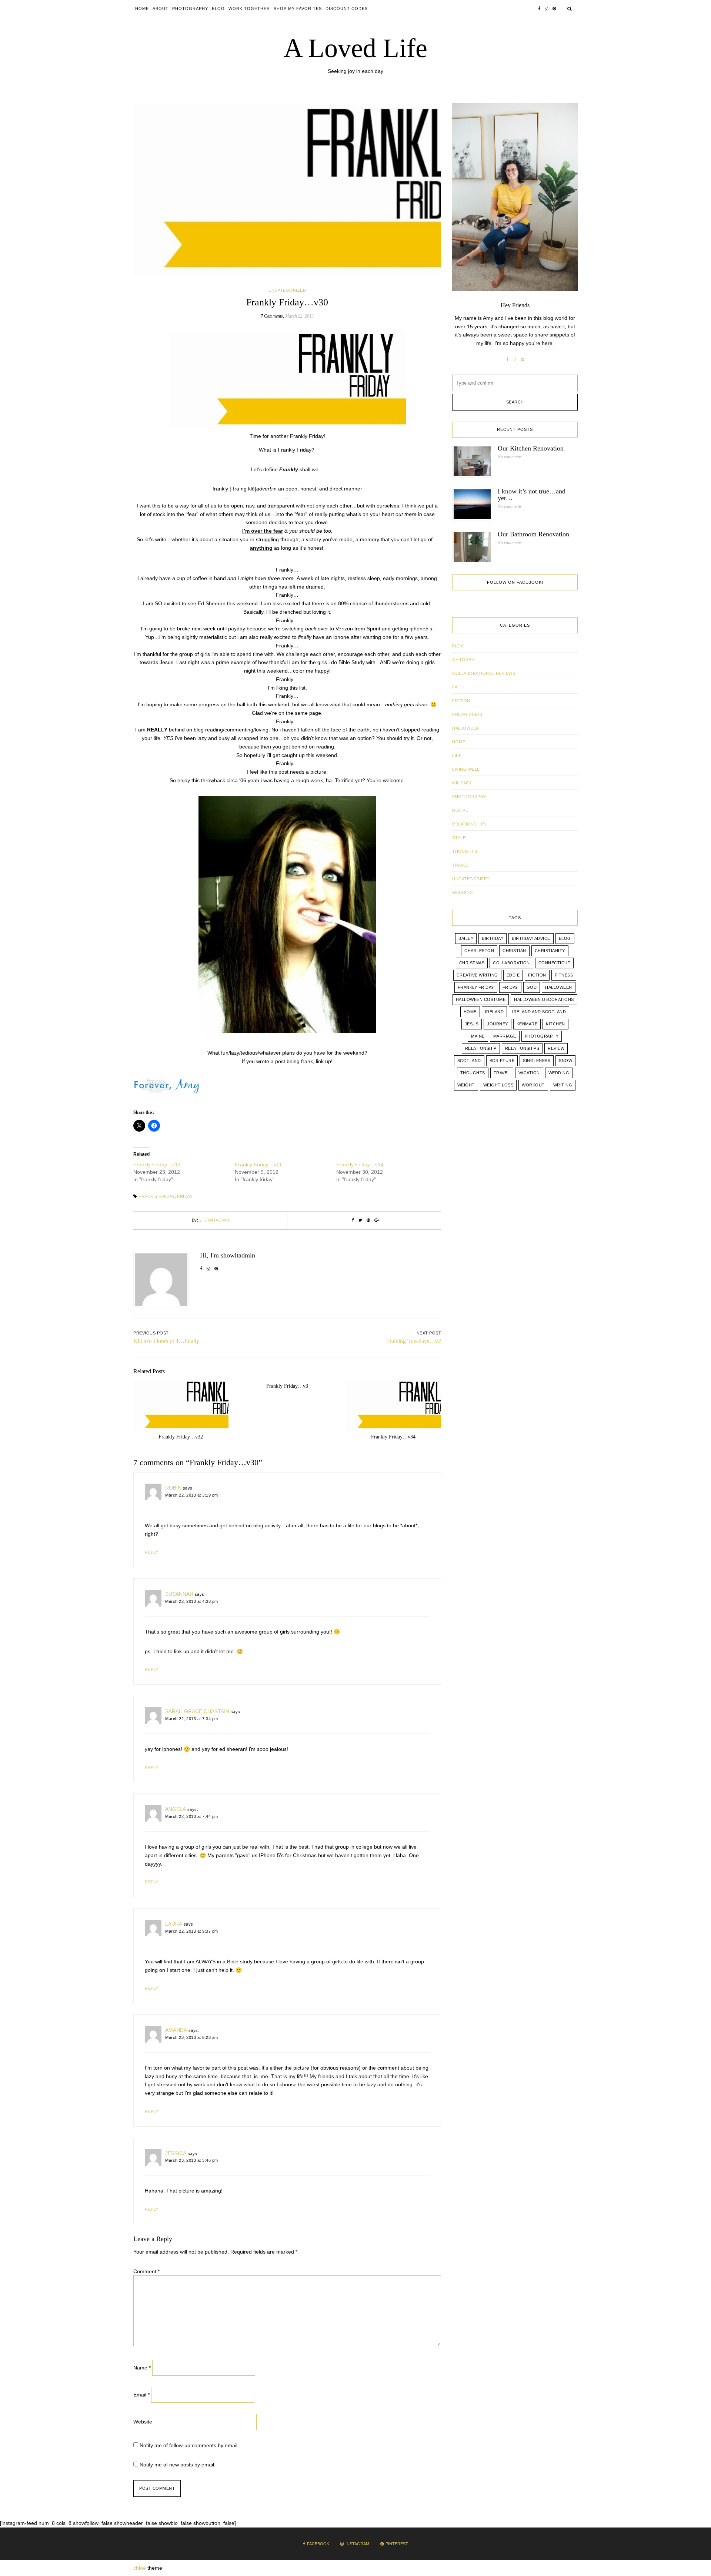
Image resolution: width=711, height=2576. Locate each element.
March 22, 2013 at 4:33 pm (192, 1601)
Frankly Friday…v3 (287, 1386)
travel (502, 1073)
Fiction (461, 701)
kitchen (555, 1024)
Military (462, 783)
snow (565, 1061)
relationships (522, 1048)
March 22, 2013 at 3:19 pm (192, 1495)
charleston (479, 951)
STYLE (459, 838)
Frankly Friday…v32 (181, 1437)
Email (141, 2395)
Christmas (472, 963)
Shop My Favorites (298, 9)
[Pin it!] (368, 1220)
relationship (481, 1048)
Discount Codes (347, 9)
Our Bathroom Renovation (533, 534)
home (470, 1012)
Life (457, 756)
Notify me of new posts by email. (178, 2465)
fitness (564, 975)
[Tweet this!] (360, 1220)
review (556, 1048)
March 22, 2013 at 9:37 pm (192, 1931)
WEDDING (463, 892)
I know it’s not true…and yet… (532, 495)
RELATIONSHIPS (469, 824)
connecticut (555, 963)
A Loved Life (355, 48)
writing (563, 1085)
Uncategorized (287, 290)
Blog (218, 9)
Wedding (559, 1073)
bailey (466, 938)
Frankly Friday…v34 (393, 1437)
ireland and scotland (539, 1012)
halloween (559, 987)
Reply (152, 1552)
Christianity (550, 951)
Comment (146, 2271)
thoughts (473, 1073)
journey (498, 1024)
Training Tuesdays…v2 (414, 1341)
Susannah (179, 1594)
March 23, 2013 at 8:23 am (192, 2037)
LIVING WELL (466, 769)
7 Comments (272, 316)
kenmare (527, 1024)
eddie (513, 975)
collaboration (511, 963)
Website (143, 2422)
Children (463, 660)
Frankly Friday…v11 (258, 1165)
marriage (505, 1036)
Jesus (472, 1024)
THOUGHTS (465, 851)
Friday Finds (467, 714)
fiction (537, 975)
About (161, 9)
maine (478, 1036)
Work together (249, 9)
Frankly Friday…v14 (360, 1165)
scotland (469, 1061)
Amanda (176, 2030)
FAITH (458, 687)
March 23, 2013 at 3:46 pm (192, 2160)
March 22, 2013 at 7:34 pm (192, 1719)
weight (466, 1085)
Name (142, 2368)
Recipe (460, 810)
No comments (510, 457)
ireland (495, 1012)
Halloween (466, 728)
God (532, 987)
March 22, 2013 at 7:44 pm (192, 1816)
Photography (190, 9)
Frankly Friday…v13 (157, 1165)
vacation (529, 1073)
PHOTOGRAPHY (469, 797)
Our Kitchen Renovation (531, 448)
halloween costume (481, 999)
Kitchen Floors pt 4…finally (166, 1341)
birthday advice (531, 938)
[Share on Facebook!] (353, 1220)
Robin (173, 1488)
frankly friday (157, 1196)
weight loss (498, 1085)
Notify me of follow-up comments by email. (189, 2445)
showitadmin (214, 1220)
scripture (502, 1061)
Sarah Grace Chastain (197, 1711)
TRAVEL (460, 865)
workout (533, 1085)
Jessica (176, 2153)
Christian (514, 951)
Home (142, 9)
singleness (537, 1061)
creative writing (477, 975)
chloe (140, 2568)
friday (185, 1196)
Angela (176, 1809)
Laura (174, 1924)
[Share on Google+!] (377, 1220)
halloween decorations (544, 999)
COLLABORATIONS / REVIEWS (484, 673)
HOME (459, 742)
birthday (493, 938)
